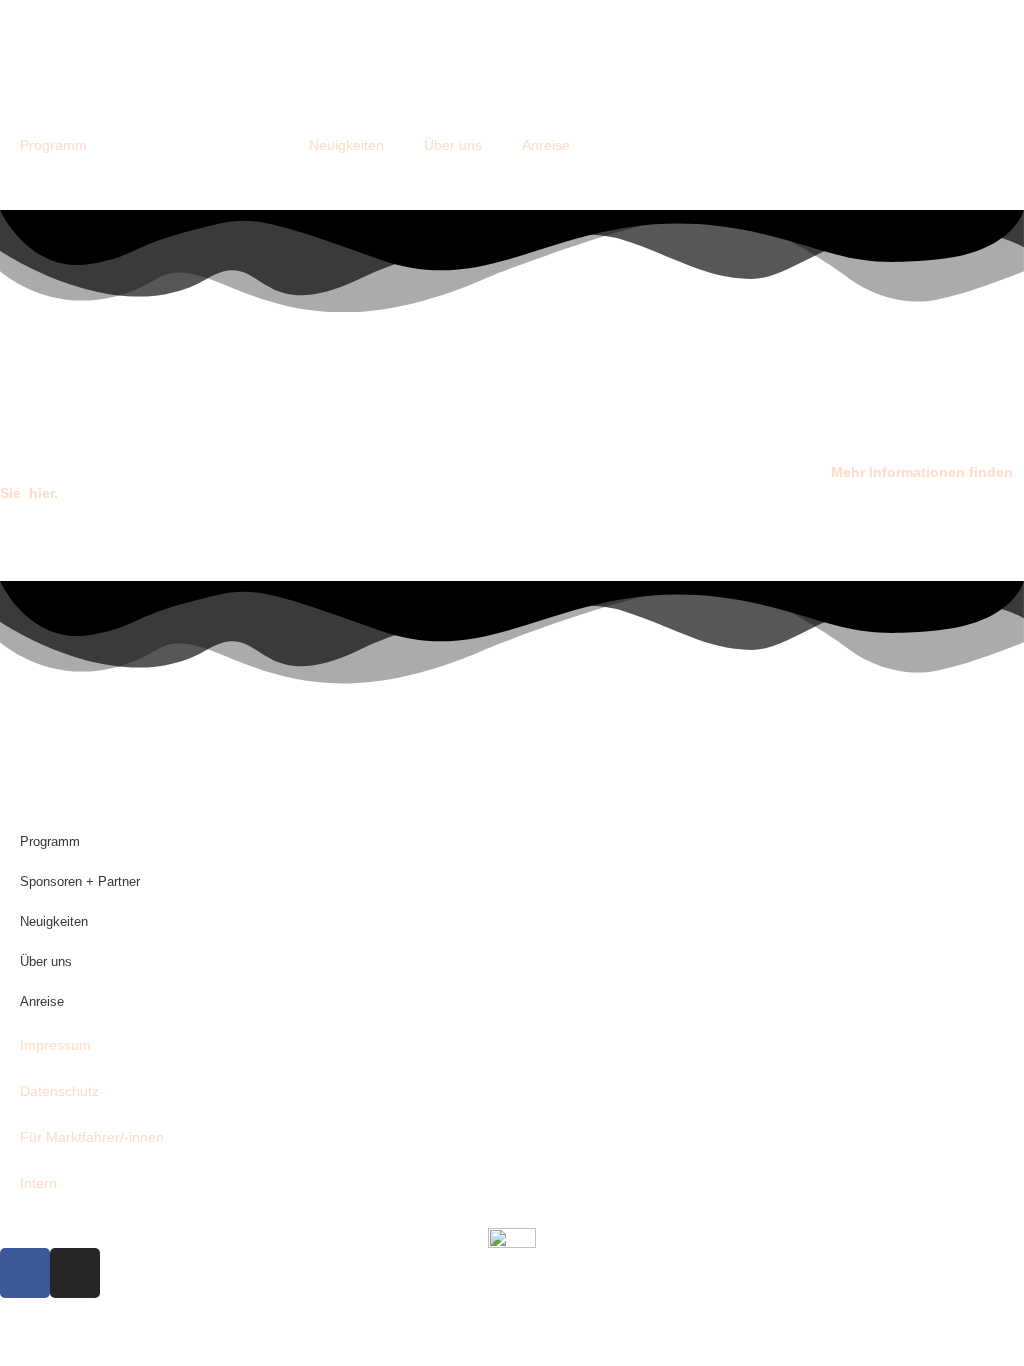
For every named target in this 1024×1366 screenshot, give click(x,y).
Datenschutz (59, 1091)
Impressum (55, 1045)
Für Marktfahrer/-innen (92, 1137)
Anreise (546, 145)
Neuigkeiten (346, 145)
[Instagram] (75, 1273)
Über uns (453, 145)
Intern (38, 1183)
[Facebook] (25, 1273)
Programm (53, 145)
